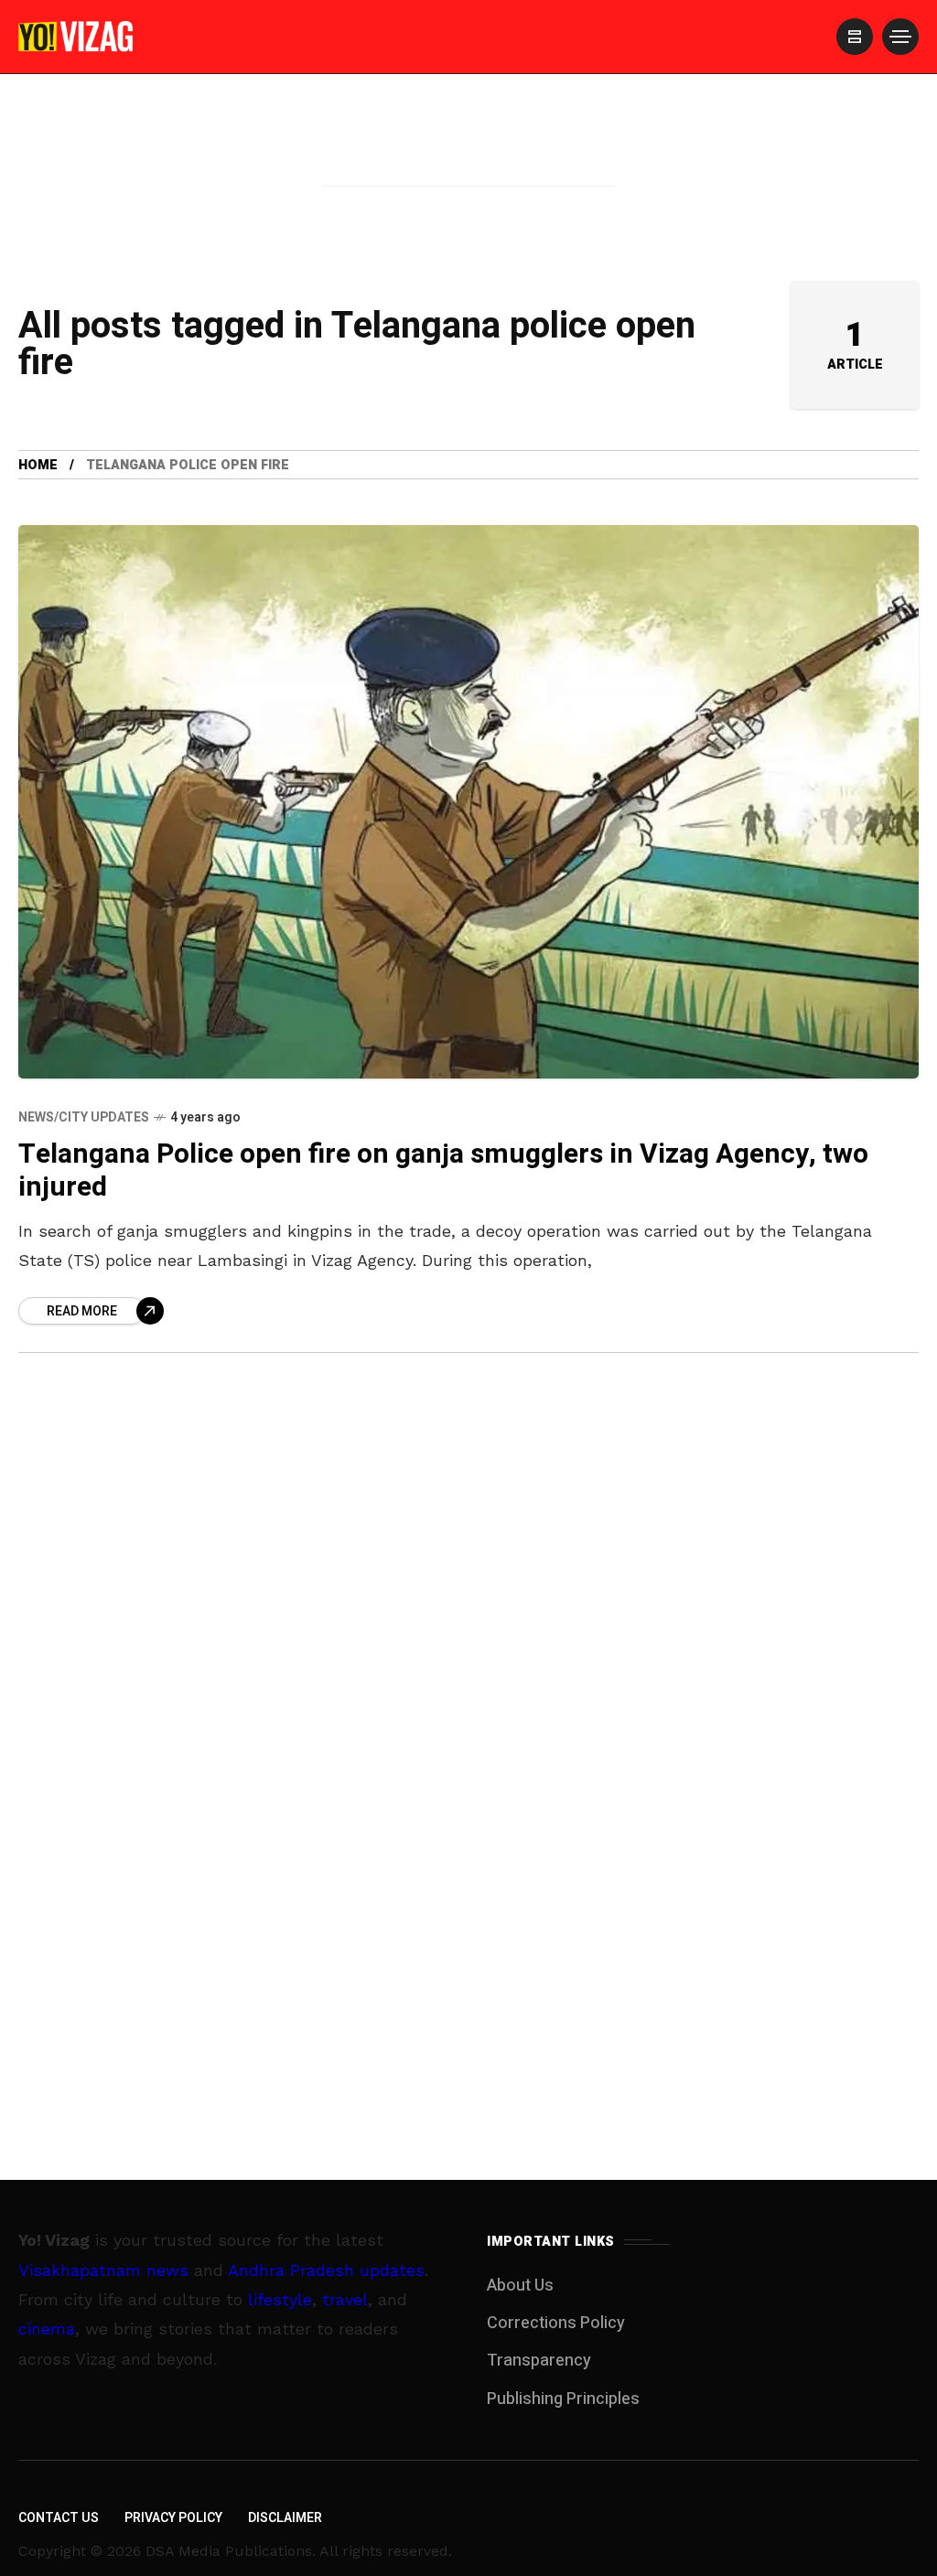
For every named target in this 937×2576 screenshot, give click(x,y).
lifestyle (280, 2299)
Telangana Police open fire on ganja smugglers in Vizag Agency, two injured (443, 1171)
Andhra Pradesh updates (326, 2270)
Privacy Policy (173, 2518)
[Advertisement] (468, 158)
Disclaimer (285, 2518)
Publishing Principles (563, 2399)
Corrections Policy (556, 2323)
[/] (855, 37)
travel (345, 2299)
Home (38, 465)
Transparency (539, 2361)
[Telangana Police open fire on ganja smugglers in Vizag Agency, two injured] (468, 801)
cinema (47, 2329)
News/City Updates (84, 1117)
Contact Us (59, 2518)
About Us (520, 2286)
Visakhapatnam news (103, 2270)
